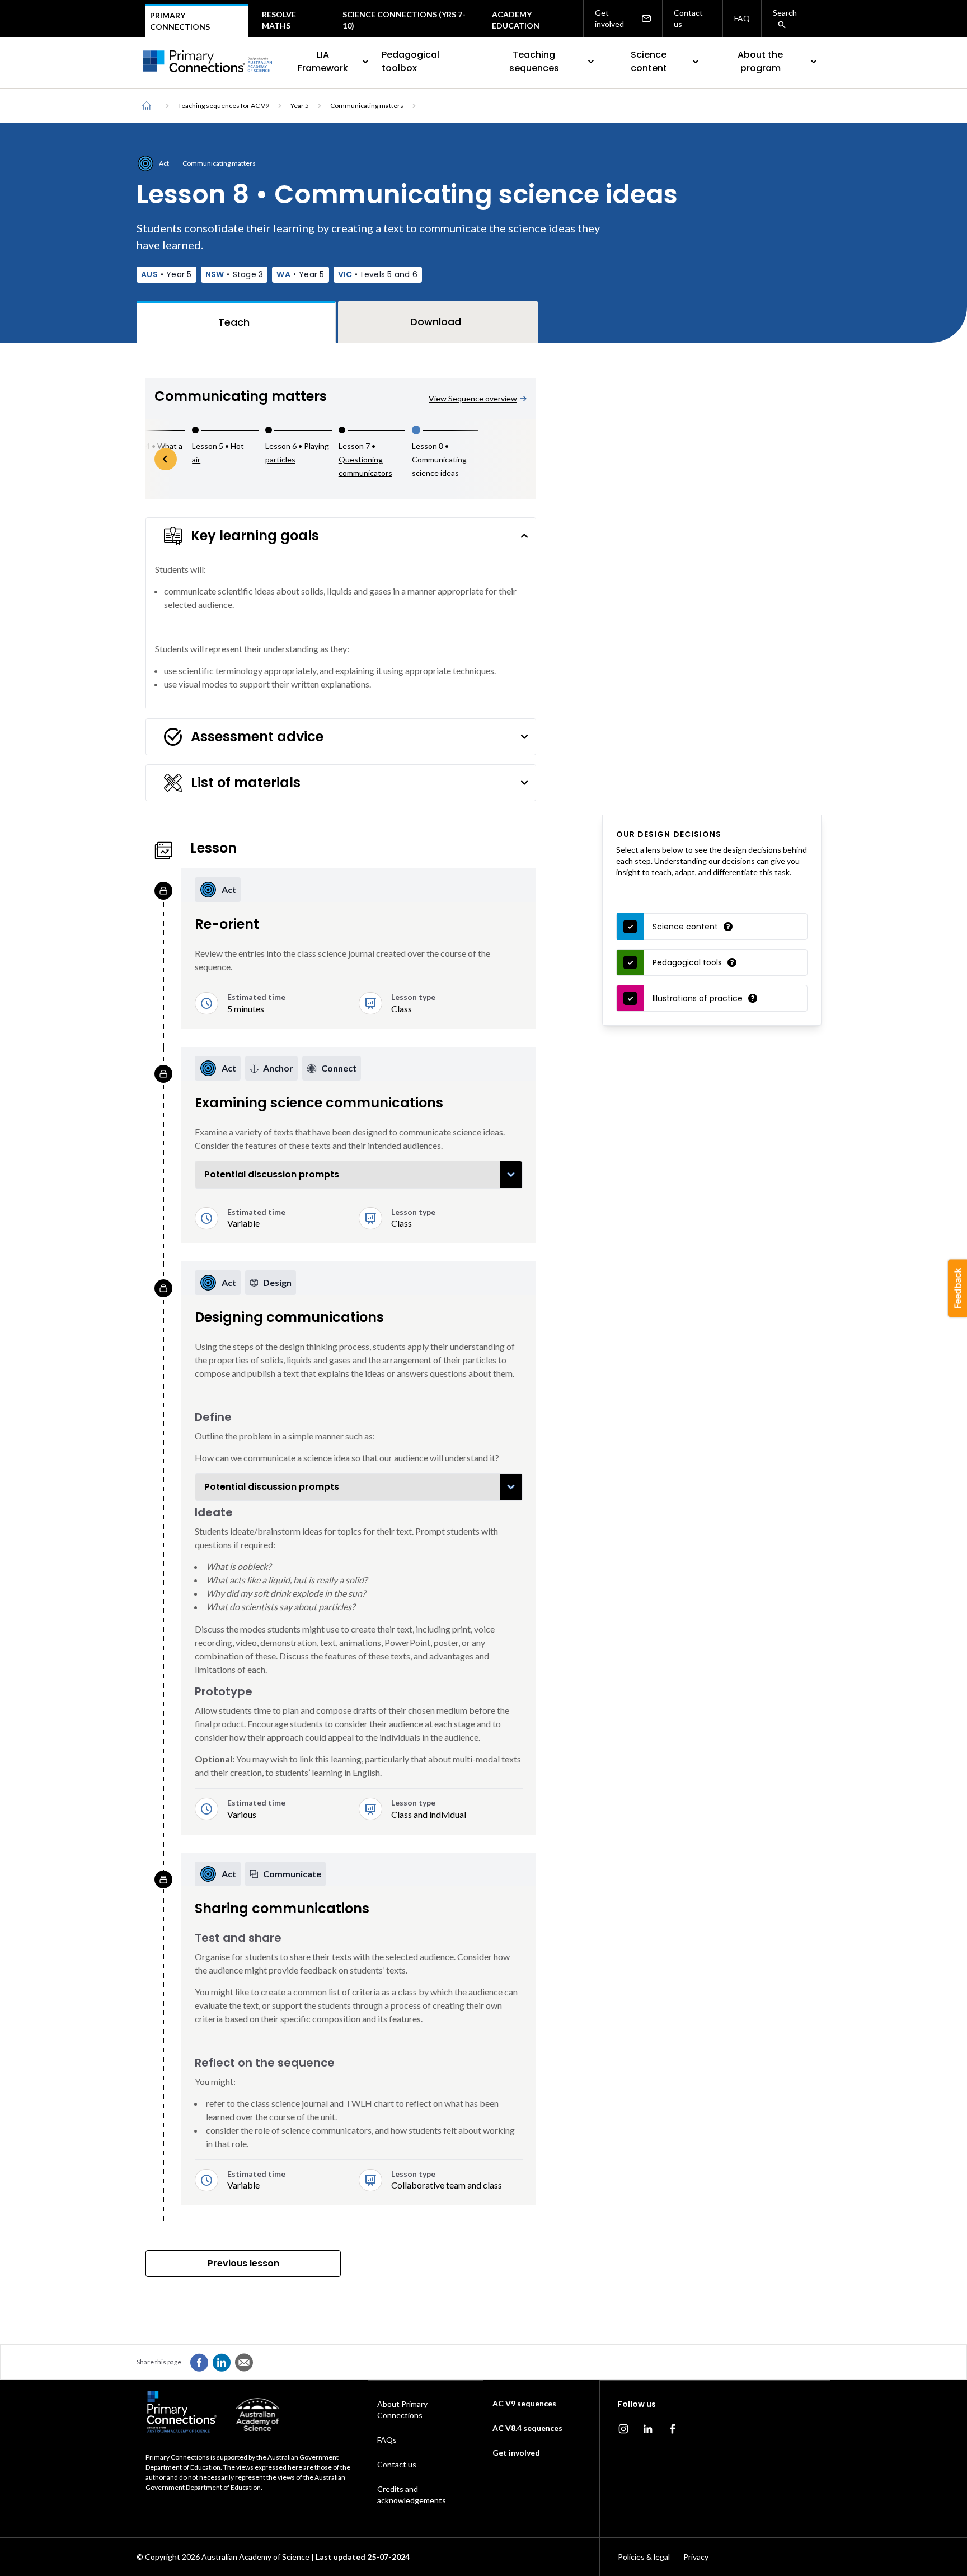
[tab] (236, 322)
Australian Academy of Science (255, 2557)
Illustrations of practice (698, 998)
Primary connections (180, 21)
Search (785, 13)
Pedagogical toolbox (410, 61)
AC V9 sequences (524, 2403)
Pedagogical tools (687, 962)
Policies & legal (644, 2557)
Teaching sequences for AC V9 (224, 106)
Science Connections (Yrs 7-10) (404, 20)
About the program (760, 61)
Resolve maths (279, 20)
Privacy (696, 2557)
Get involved (609, 18)
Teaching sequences (534, 61)
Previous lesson (243, 2263)
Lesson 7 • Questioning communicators (365, 459)
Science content (649, 61)
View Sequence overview (473, 398)
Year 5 (300, 106)
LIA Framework (323, 61)
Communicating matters (367, 106)
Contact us (688, 18)
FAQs (387, 2440)
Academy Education (516, 20)
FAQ (742, 18)
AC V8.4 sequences (527, 2428)
